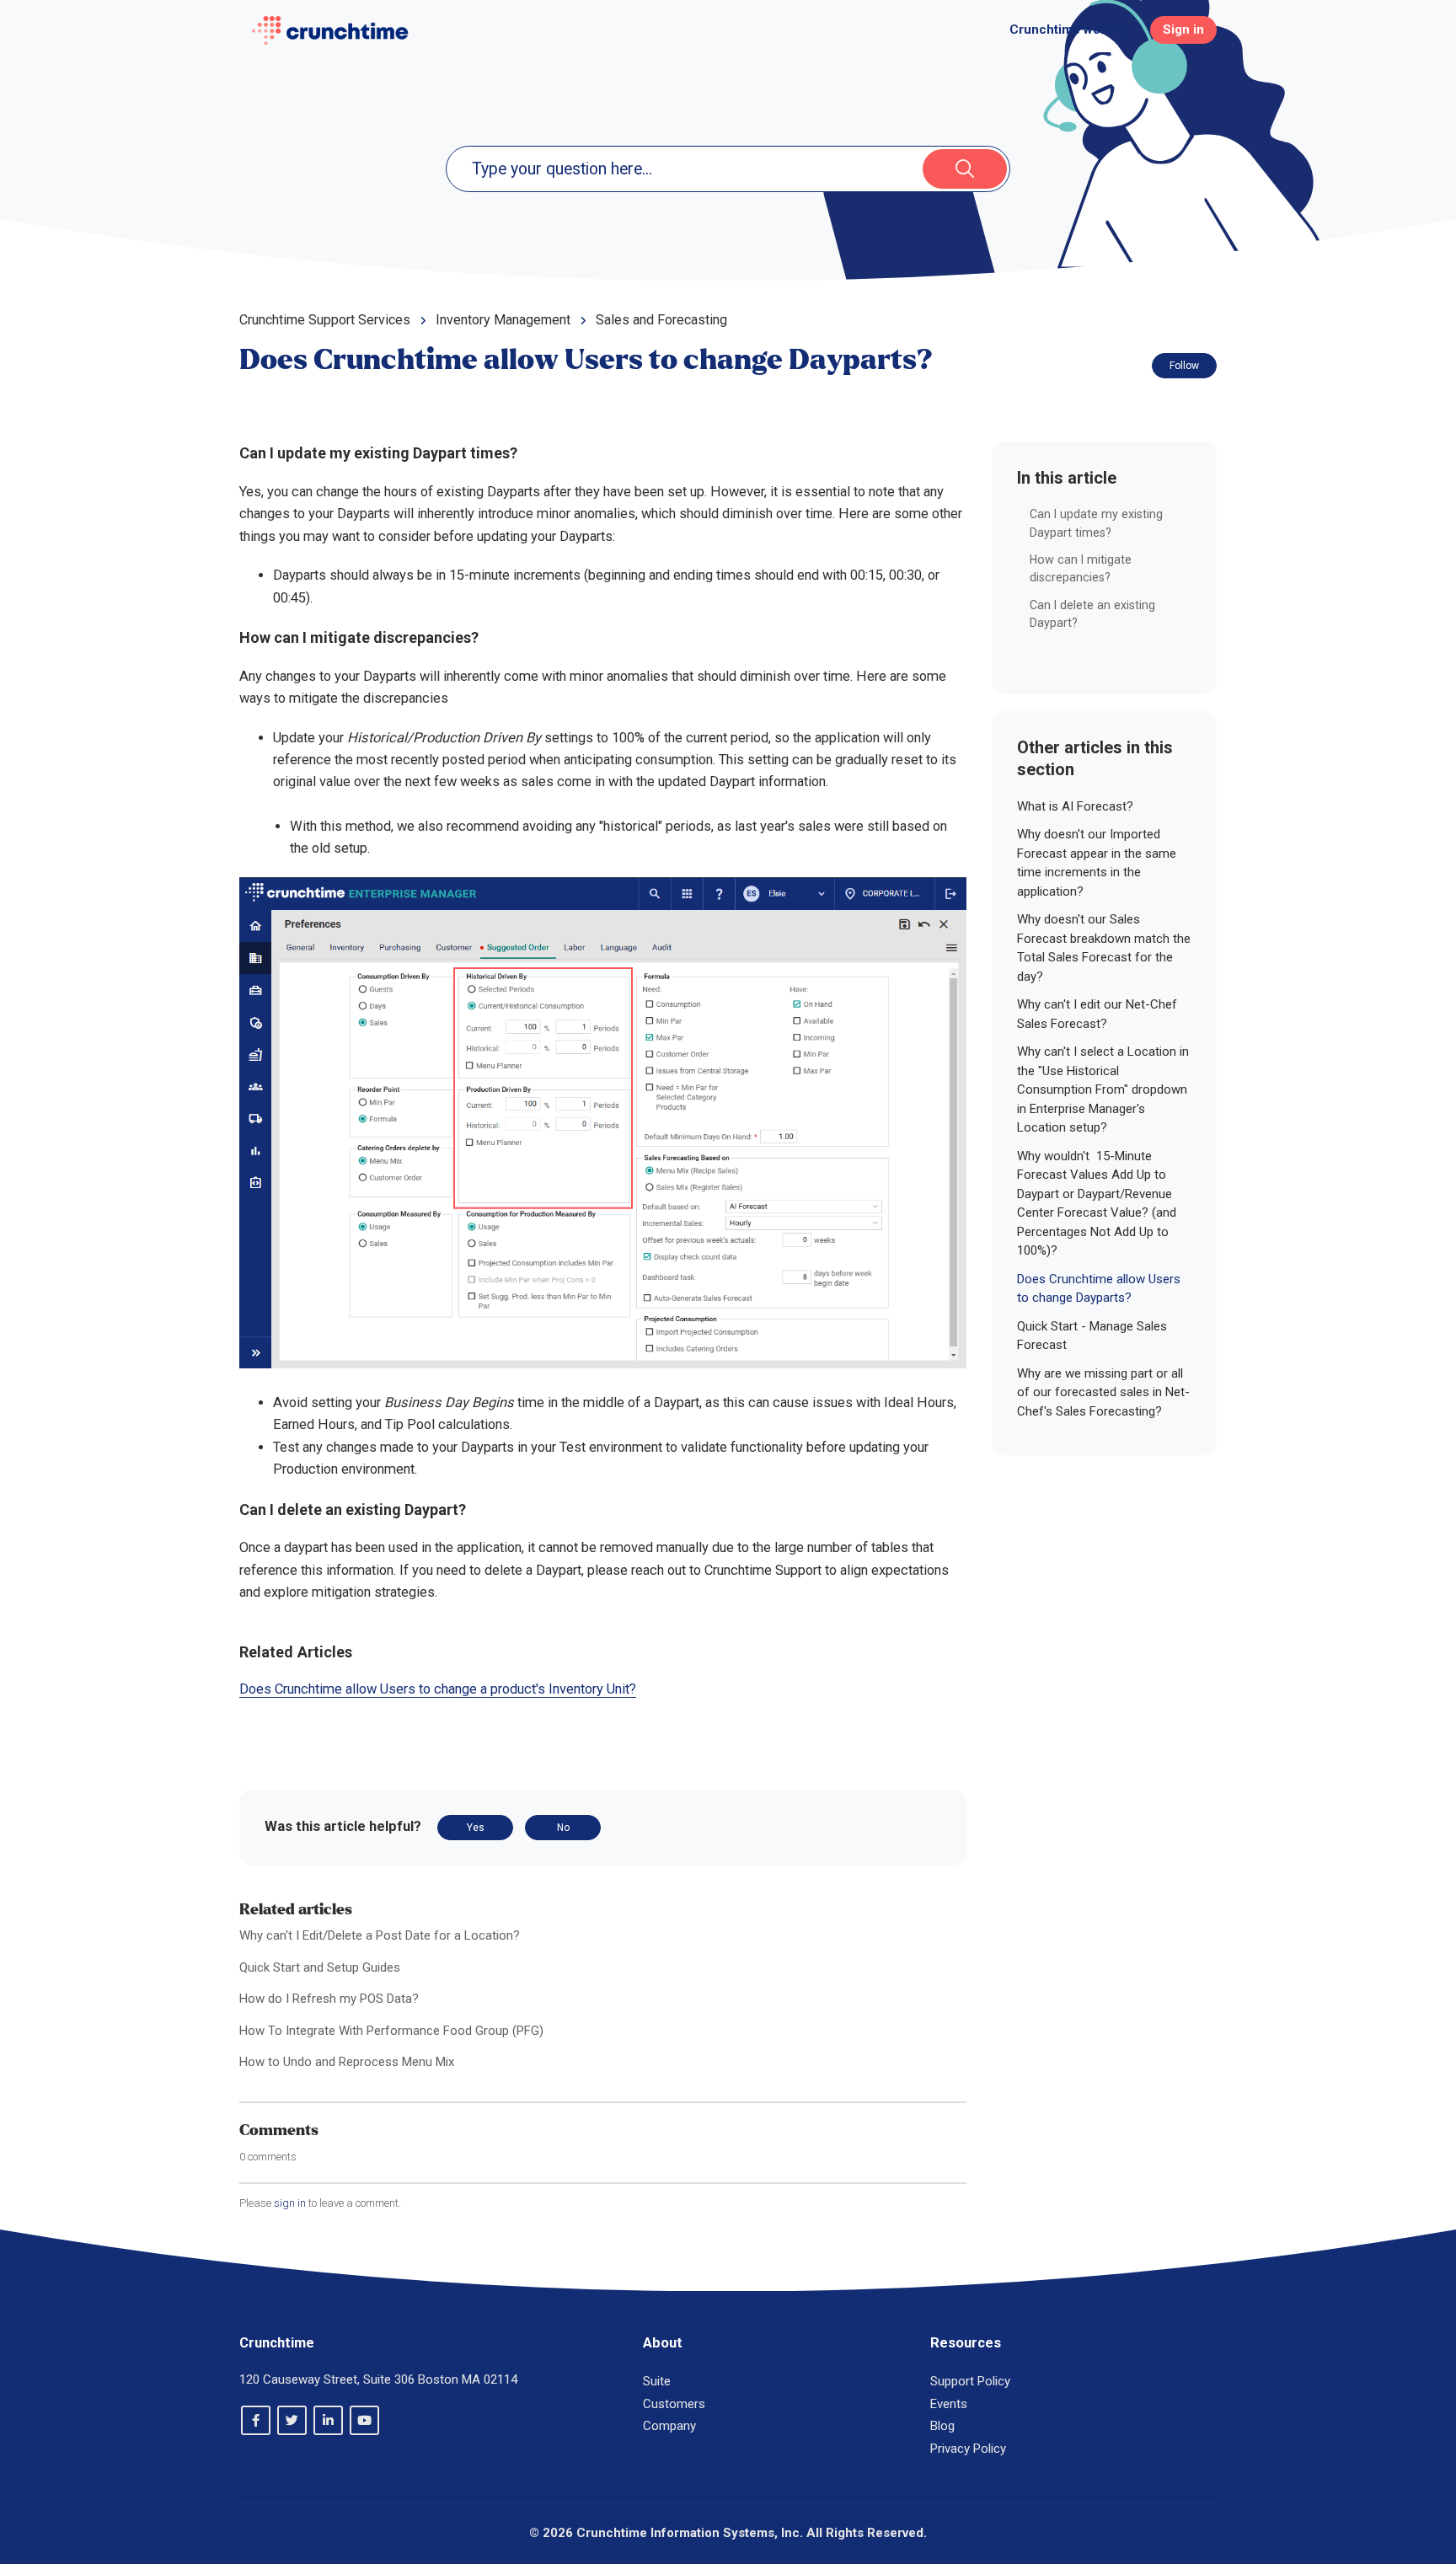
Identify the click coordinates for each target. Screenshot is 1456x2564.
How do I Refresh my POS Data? (329, 1999)
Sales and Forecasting (661, 320)
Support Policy (970, 2381)
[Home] (330, 30)
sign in (290, 2203)
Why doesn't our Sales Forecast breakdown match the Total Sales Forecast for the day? (1104, 948)
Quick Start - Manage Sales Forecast (1092, 1336)
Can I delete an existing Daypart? (1092, 614)
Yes (476, 1828)
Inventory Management (503, 320)
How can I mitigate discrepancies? (1081, 568)
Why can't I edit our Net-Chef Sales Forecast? (1097, 1014)
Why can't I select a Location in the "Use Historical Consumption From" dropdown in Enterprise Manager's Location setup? (1103, 1089)
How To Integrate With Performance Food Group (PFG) (391, 2031)
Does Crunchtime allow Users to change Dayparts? (1099, 1289)
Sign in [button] (1183, 29)
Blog (942, 2426)
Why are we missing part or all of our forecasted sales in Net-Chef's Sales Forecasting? (1103, 1392)
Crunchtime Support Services (325, 320)
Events (949, 2404)
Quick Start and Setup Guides (320, 1967)
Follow (1184, 366)
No (563, 1828)
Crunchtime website (1070, 29)
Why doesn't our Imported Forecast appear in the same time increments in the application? (1097, 863)
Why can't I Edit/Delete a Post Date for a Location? (380, 1935)
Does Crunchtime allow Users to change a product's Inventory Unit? (438, 1689)
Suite (657, 2381)
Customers (674, 2404)
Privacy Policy (968, 2449)
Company (669, 2426)
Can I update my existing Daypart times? (1096, 523)
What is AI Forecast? (1075, 806)
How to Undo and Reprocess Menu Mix (347, 2062)
